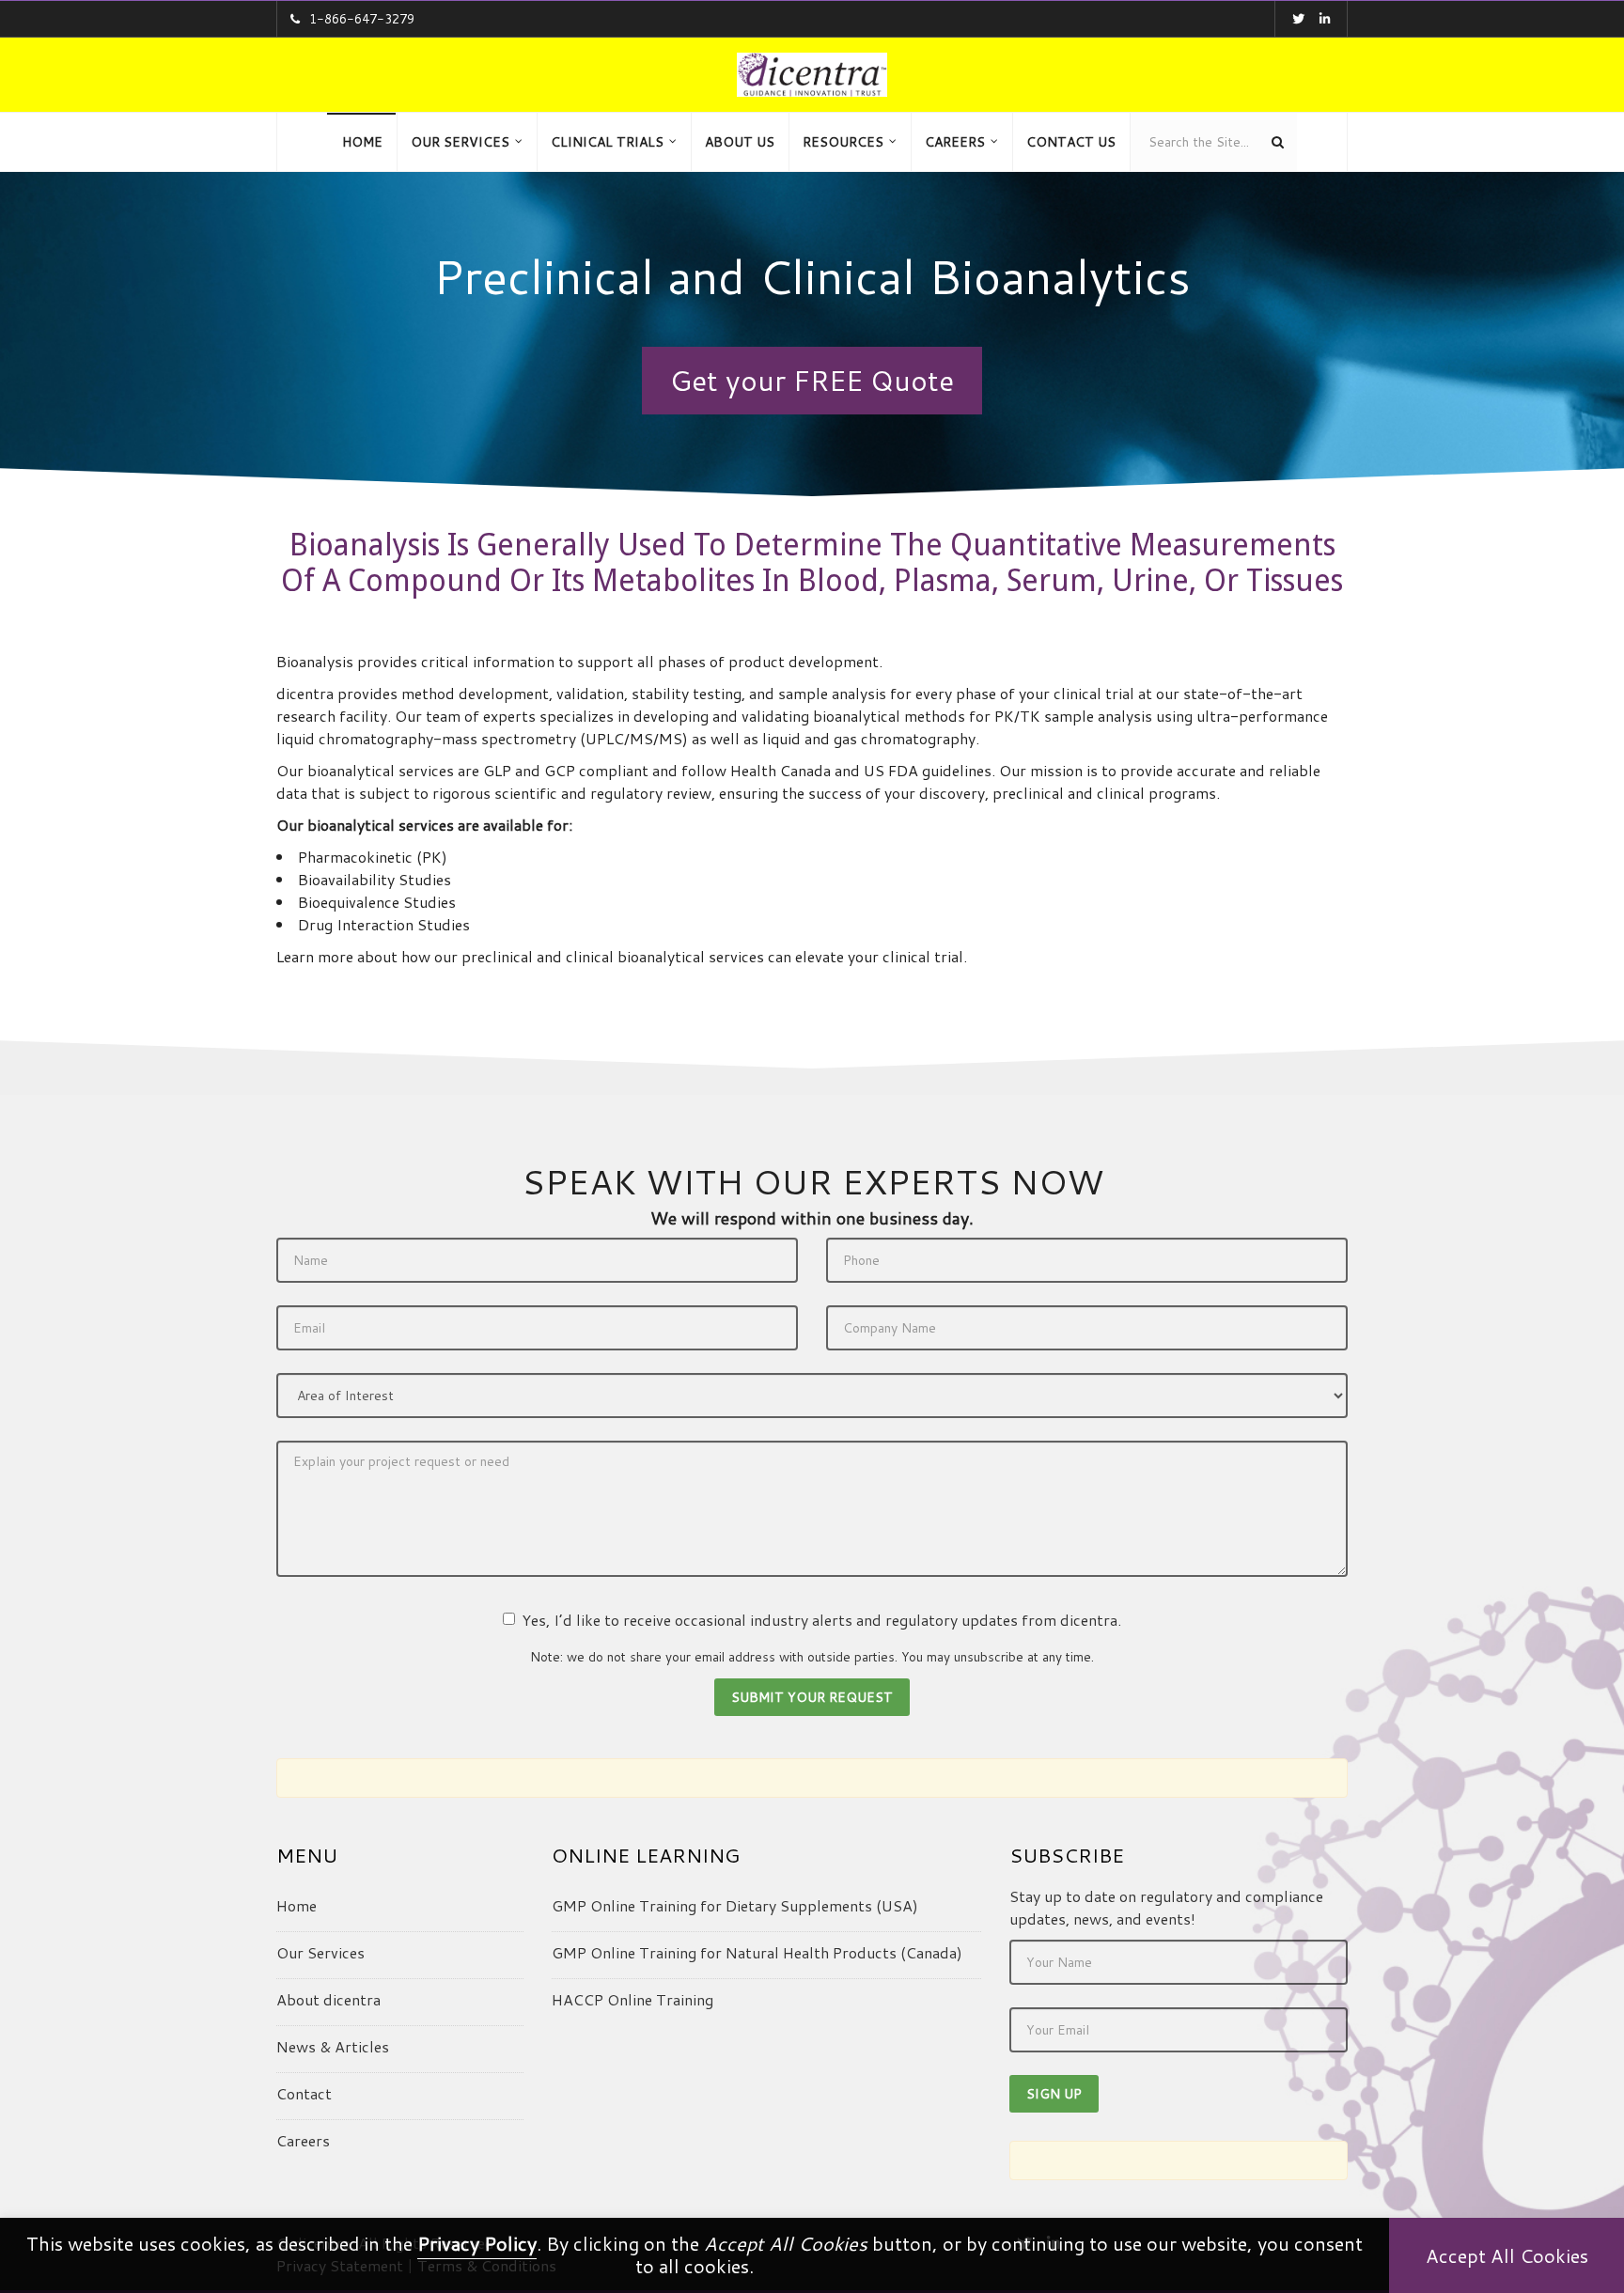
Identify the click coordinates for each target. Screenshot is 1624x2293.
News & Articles (333, 2046)
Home (297, 1905)
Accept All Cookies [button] (1507, 2255)
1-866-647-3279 (362, 19)
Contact (304, 2093)
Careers (303, 2140)
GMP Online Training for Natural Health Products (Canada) (757, 1952)
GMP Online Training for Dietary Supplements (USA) (735, 1905)
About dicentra (328, 1999)
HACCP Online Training (632, 1999)
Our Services (320, 1952)
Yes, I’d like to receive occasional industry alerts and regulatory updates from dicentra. (821, 1620)
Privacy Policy (477, 2243)
